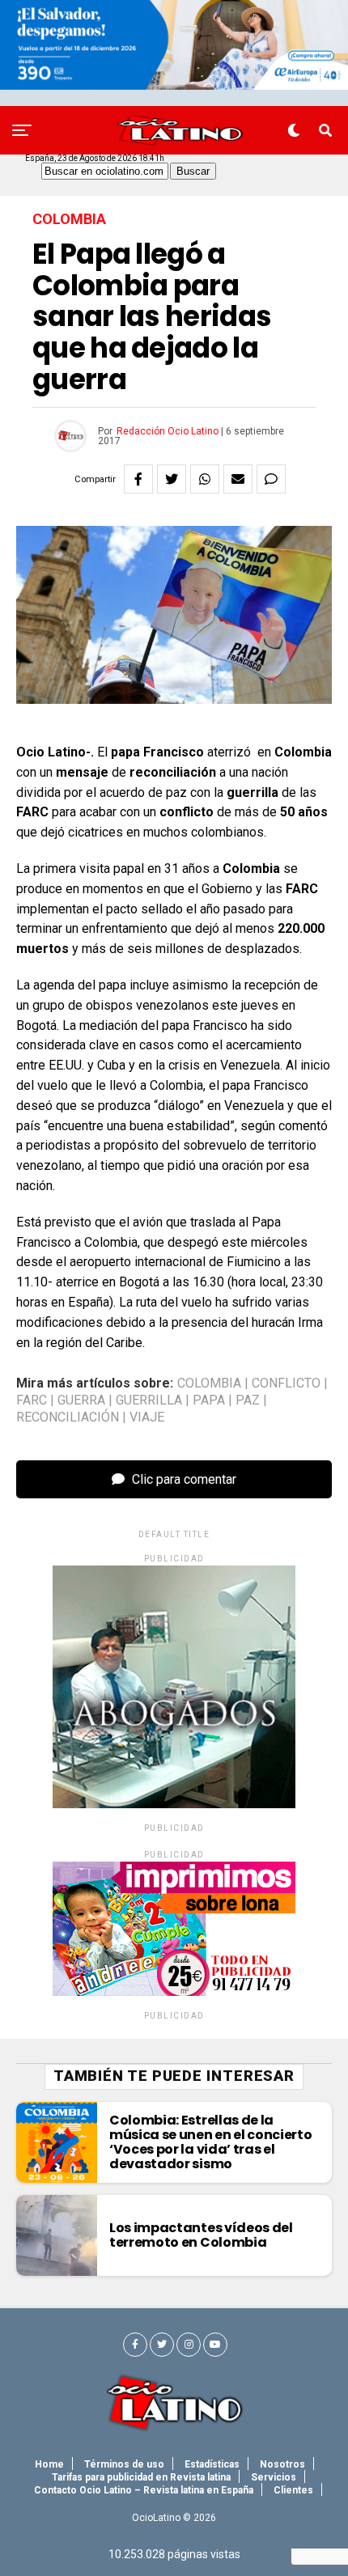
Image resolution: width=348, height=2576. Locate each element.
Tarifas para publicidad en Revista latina (141, 2477)
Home (49, 2464)
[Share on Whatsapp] (205, 479)
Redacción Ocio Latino (168, 431)
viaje (147, 1417)
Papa (209, 1400)
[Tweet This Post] (172, 479)
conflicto (286, 1383)
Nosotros (282, 2464)
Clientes (293, 2490)
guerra (81, 1400)
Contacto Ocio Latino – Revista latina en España (144, 2490)
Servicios (274, 2477)
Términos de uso (124, 2464)
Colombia (209, 1383)
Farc (32, 1400)
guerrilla (149, 1400)
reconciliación (68, 1417)
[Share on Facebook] (138, 479)
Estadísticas (212, 2464)
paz (248, 1400)
